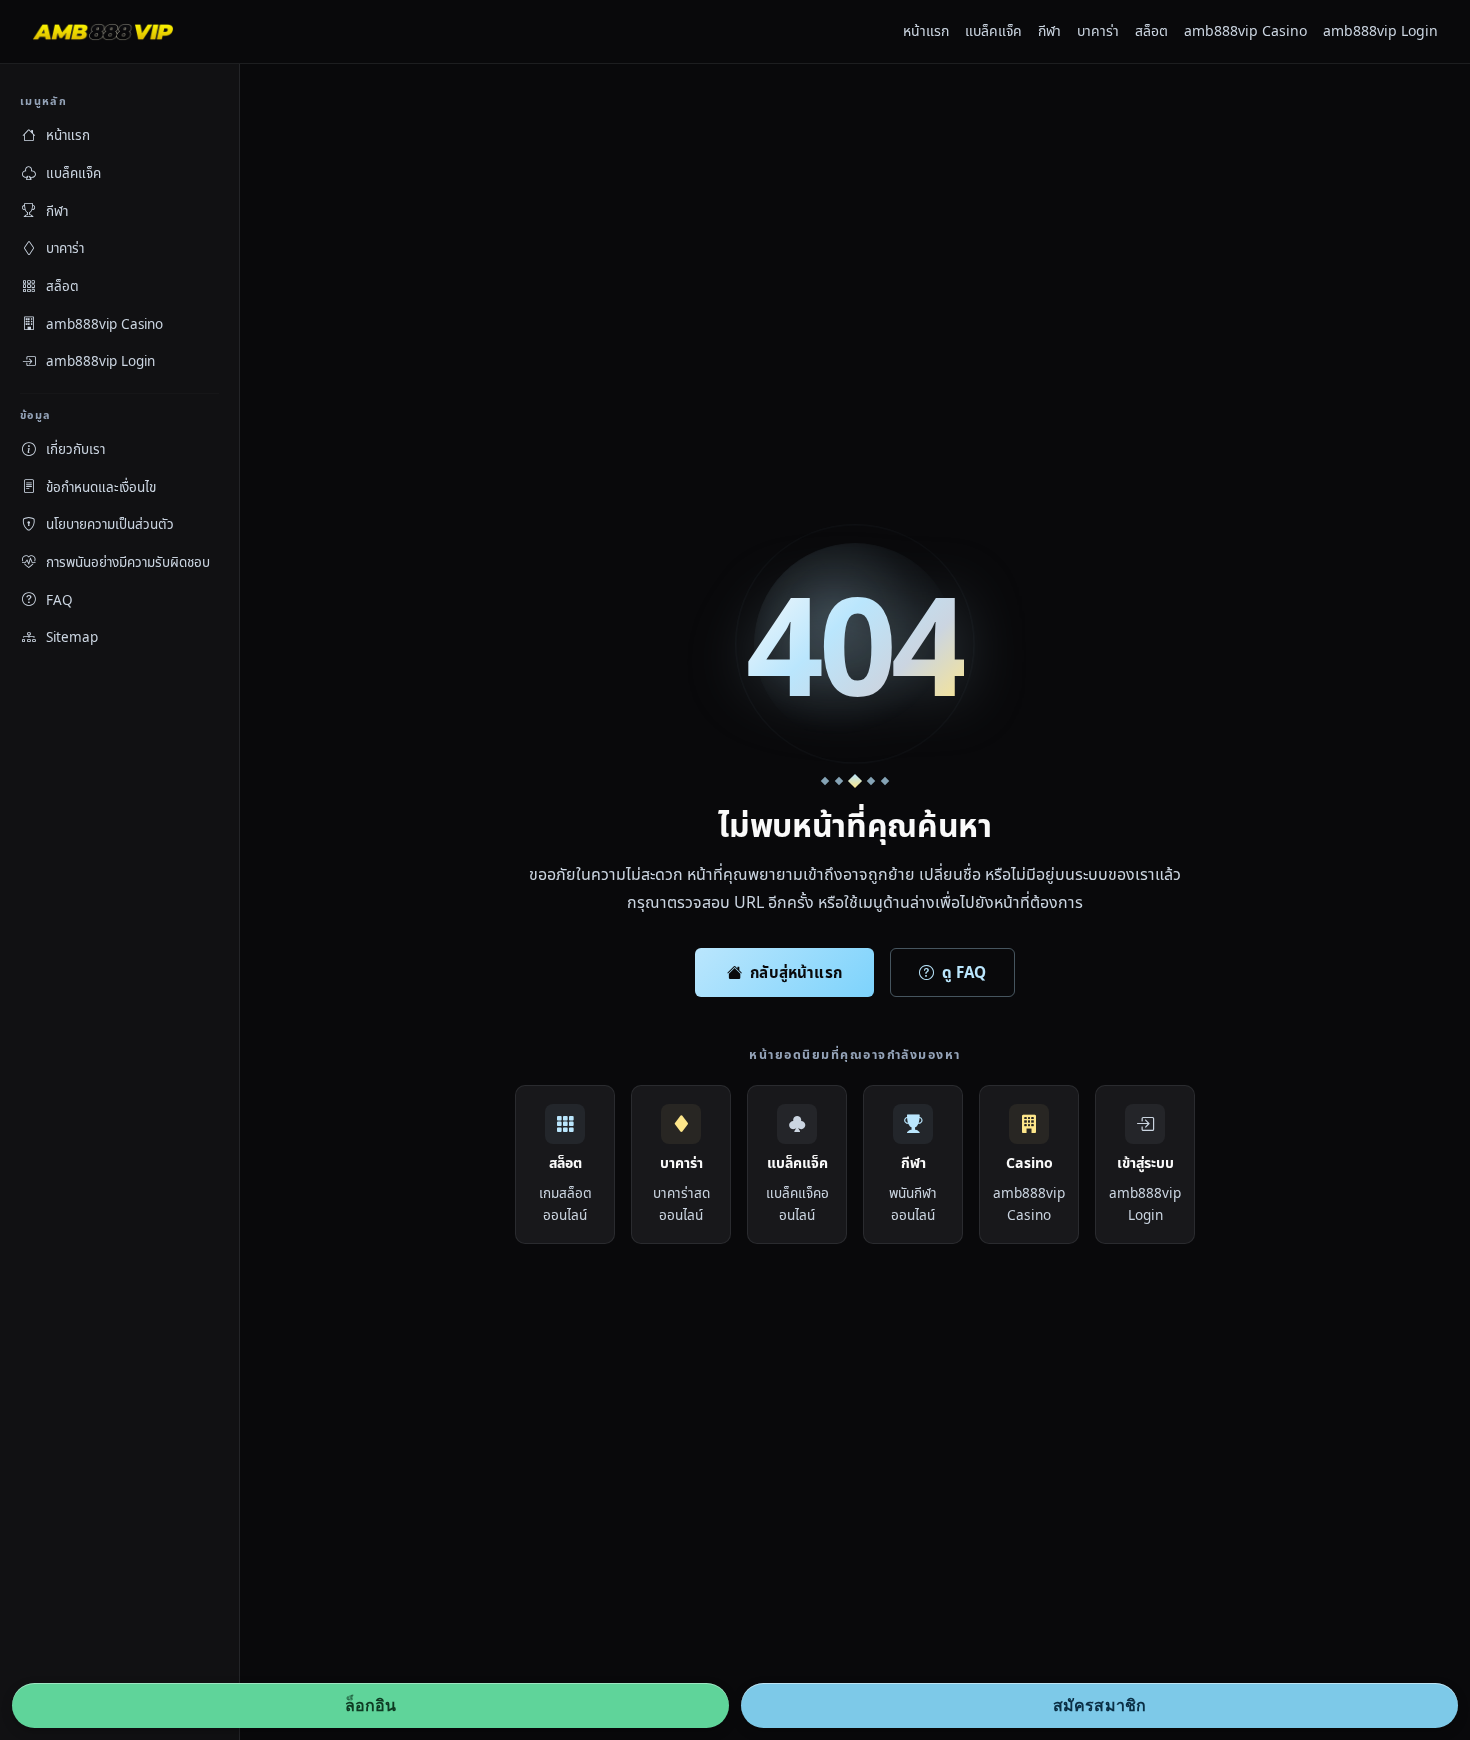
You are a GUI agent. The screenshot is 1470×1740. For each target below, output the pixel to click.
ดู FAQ (964, 972)
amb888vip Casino (1245, 30)
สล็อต (1151, 30)
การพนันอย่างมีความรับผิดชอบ (128, 562)
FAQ (59, 600)
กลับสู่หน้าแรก (796, 972)
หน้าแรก (926, 30)
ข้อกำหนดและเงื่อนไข (101, 487)
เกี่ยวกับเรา (75, 449)
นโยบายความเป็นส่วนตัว (110, 524)
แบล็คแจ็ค (993, 30)
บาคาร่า (1098, 30)
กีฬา (1049, 30)
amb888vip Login (1380, 30)
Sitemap (72, 637)
